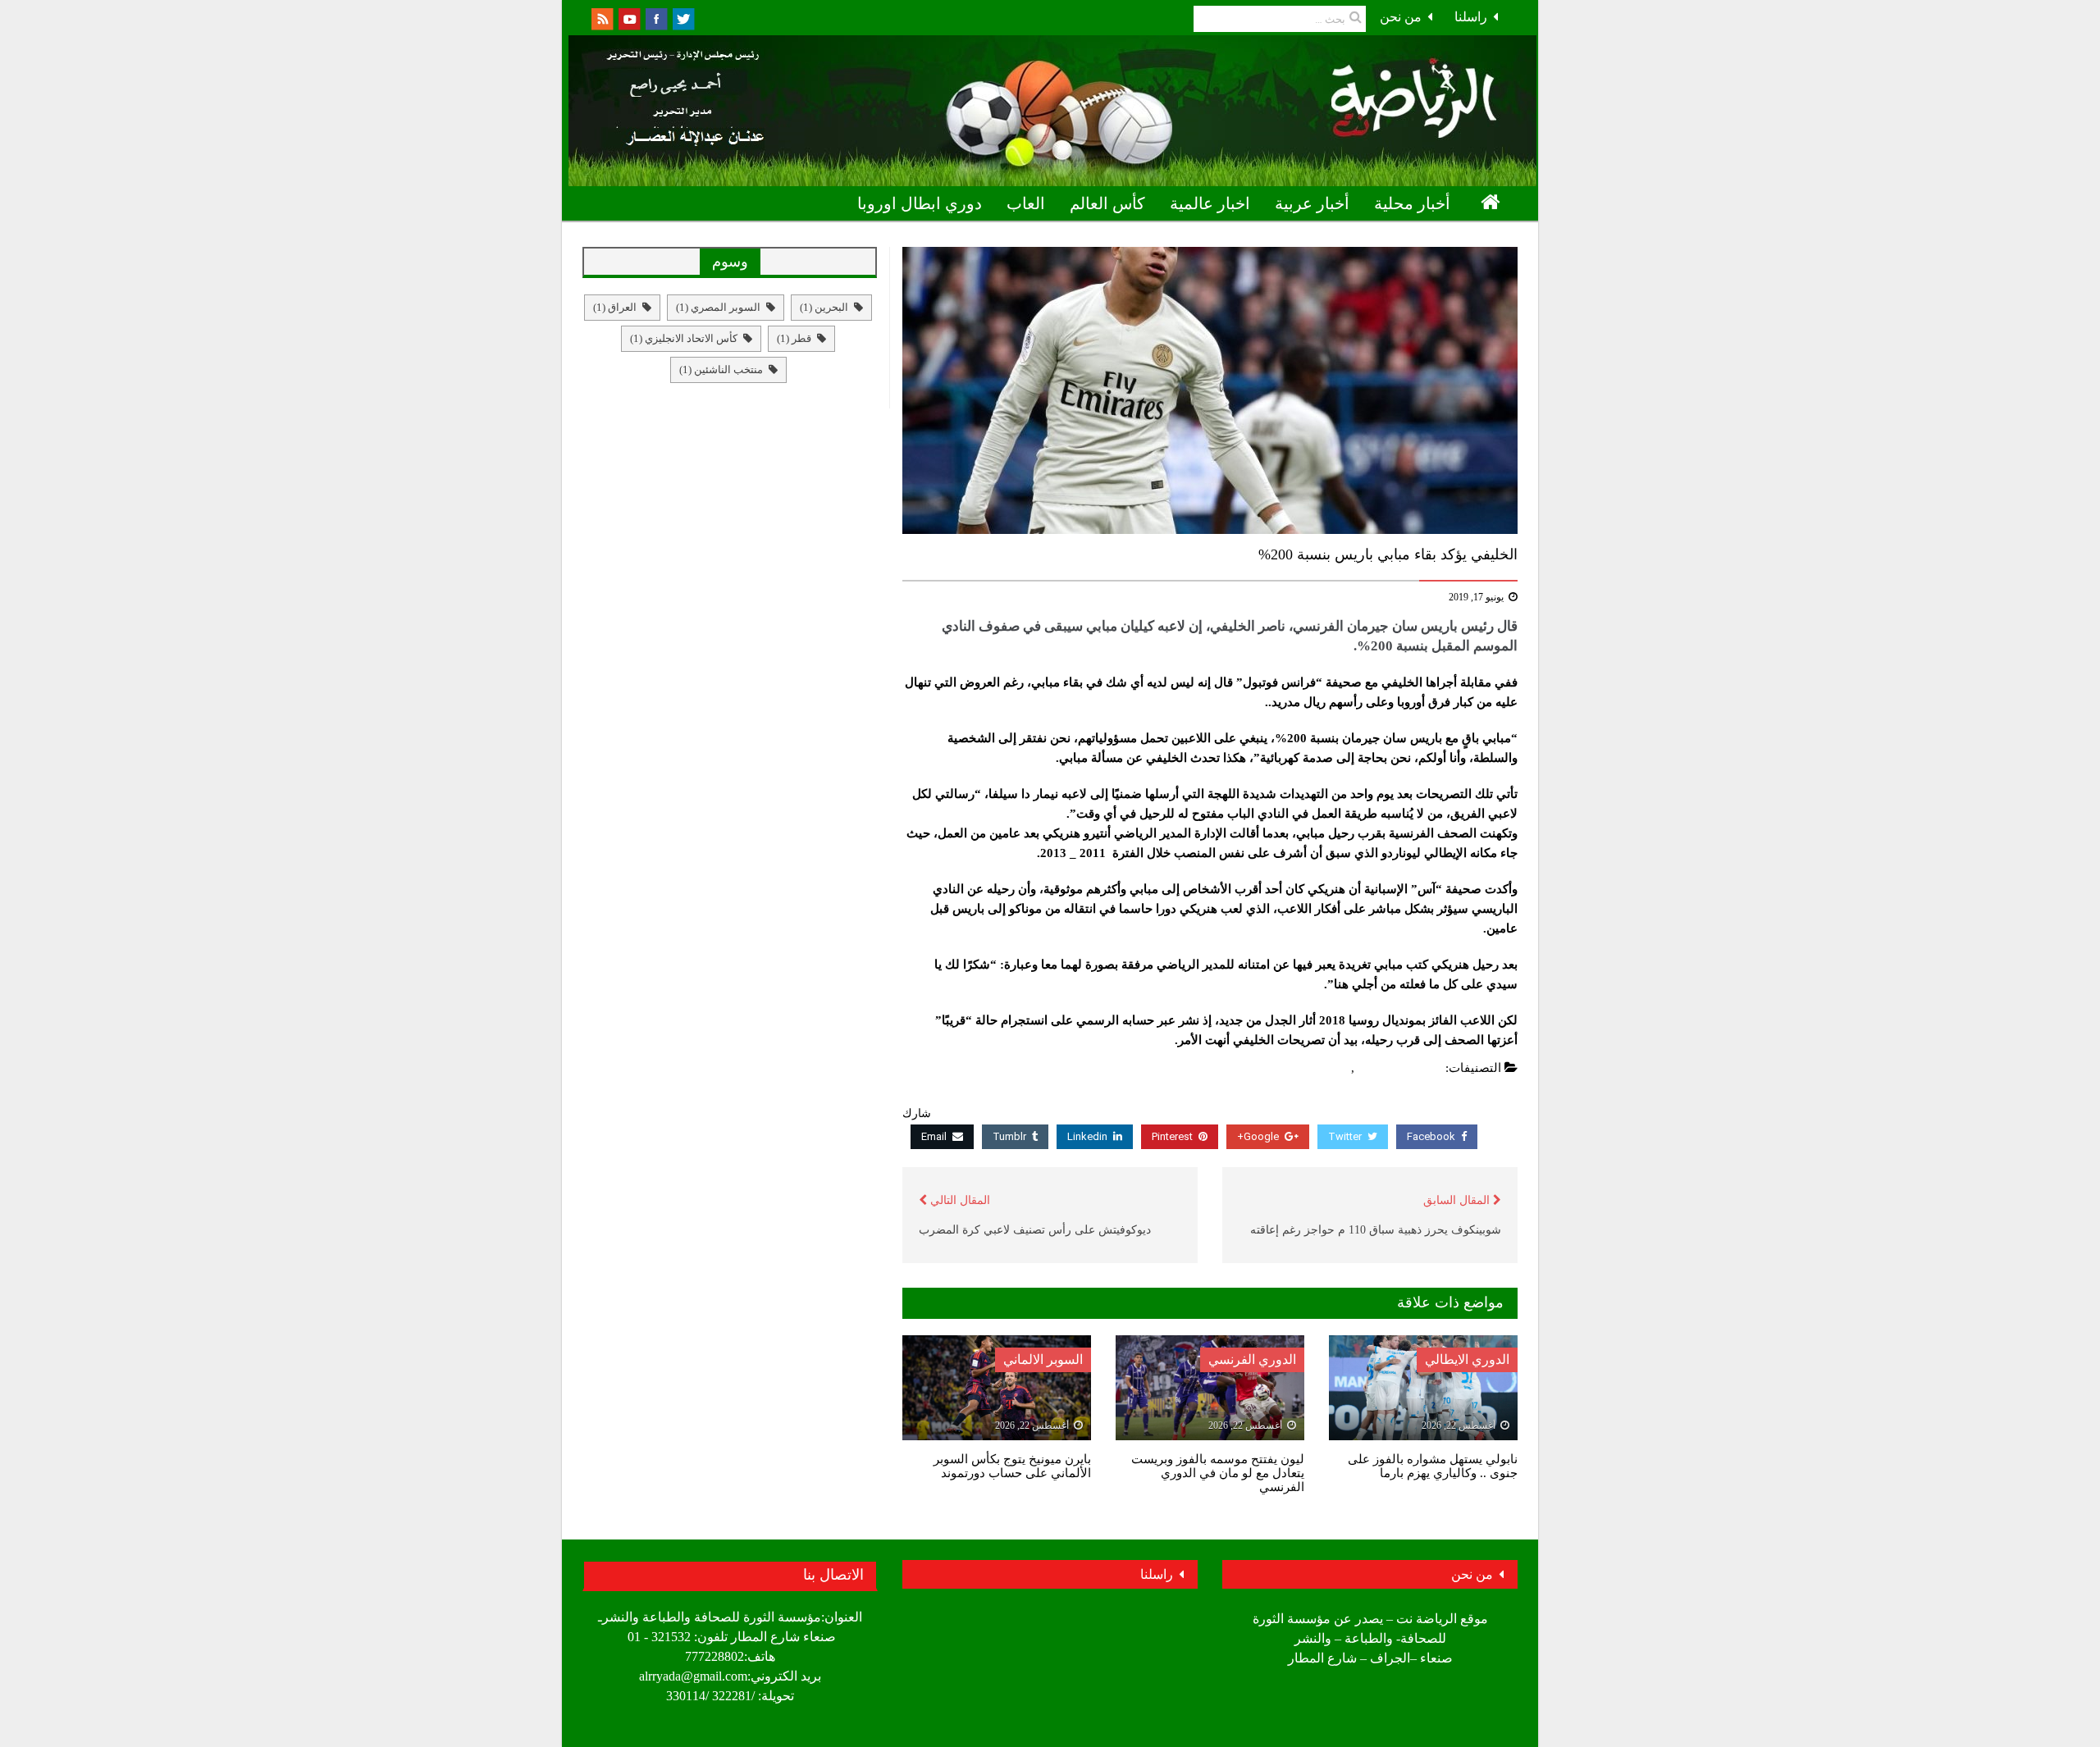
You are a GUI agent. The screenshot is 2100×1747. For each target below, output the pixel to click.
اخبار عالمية (1210, 203)
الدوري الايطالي (1467, 1359)
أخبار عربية (1312, 203)
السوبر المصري (718, 307)
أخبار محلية (1412, 203)
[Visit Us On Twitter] (683, 18)
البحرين (824, 307)
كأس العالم (1107, 203)
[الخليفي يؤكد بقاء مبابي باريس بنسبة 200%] (1210, 390)
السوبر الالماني (1043, 1359)
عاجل (1333, 1068)
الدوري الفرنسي (1400, 1068)
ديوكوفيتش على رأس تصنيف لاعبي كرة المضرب (1035, 1230)
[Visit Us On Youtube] (629, 18)
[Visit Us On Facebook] (656, 18)
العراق (615, 307)
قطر (794, 338)
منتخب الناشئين (721, 369)
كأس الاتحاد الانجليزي (684, 338)
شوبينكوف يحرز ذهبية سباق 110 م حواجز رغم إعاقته (1376, 1230)
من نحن (1401, 17)
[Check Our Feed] (602, 18)
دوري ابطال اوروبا (920, 203)
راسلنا (1471, 17)
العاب (1026, 203)
